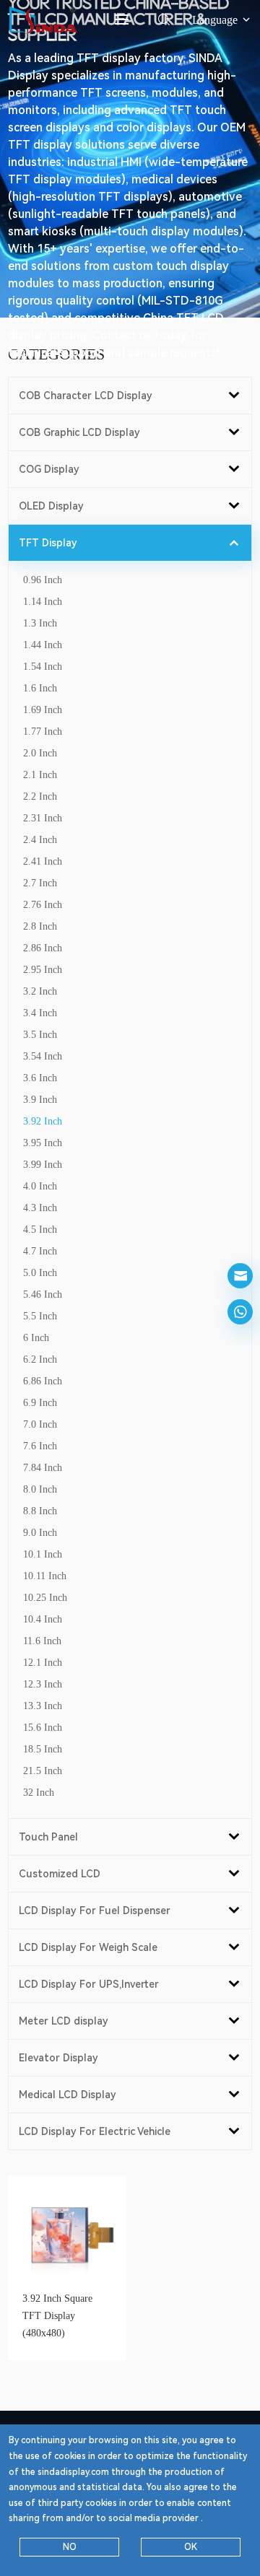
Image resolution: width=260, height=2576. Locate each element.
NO (70, 2547)
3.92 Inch (43, 1121)
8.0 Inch (40, 1489)
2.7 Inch (40, 883)
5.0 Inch (40, 1273)
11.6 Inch (42, 1641)
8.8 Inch (40, 1511)
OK (191, 2547)
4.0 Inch (40, 1186)
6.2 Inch (40, 1359)
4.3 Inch (40, 1208)
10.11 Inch (45, 1576)
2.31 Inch (43, 818)
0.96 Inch (43, 580)
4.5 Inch (40, 1230)
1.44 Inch (43, 645)
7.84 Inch (43, 1468)
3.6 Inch (40, 1078)
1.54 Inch (43, 667)
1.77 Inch (43, 732)
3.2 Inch (40, 991)
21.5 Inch (43, 1771)
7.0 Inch (40, 1424)
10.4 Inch (43, 1619)
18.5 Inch (43, 1749)
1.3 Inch (40, 623)
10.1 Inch (43, 1554)
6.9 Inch (40, 1403)
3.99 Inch (43, 1165)
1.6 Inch (40, 688)
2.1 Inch (40, 775)
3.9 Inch (40, 1100)
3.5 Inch (40, 1035)
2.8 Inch (40, 926)
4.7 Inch (40, 1251)
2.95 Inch (43, 970)
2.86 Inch (43, 948)
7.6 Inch (40, 1446)
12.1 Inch (43, 1663)
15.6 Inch (43, 1728)
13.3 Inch (43, 1706)
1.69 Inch (43, 710)
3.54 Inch (43, 1056)
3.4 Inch (40, 1013)
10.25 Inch (45, 1598)
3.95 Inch (43, 1143)
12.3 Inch (43, 1684)
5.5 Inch (40, 1316)
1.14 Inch (43, 602)
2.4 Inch (40, 840)
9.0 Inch (40, 1533)
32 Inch (39, 1793)
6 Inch (36, 1338)
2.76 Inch (43, 905)
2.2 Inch (40, 796)
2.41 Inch (43, 861)
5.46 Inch (43, 1294)
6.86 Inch (43, 1381)
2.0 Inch (40, 753)
